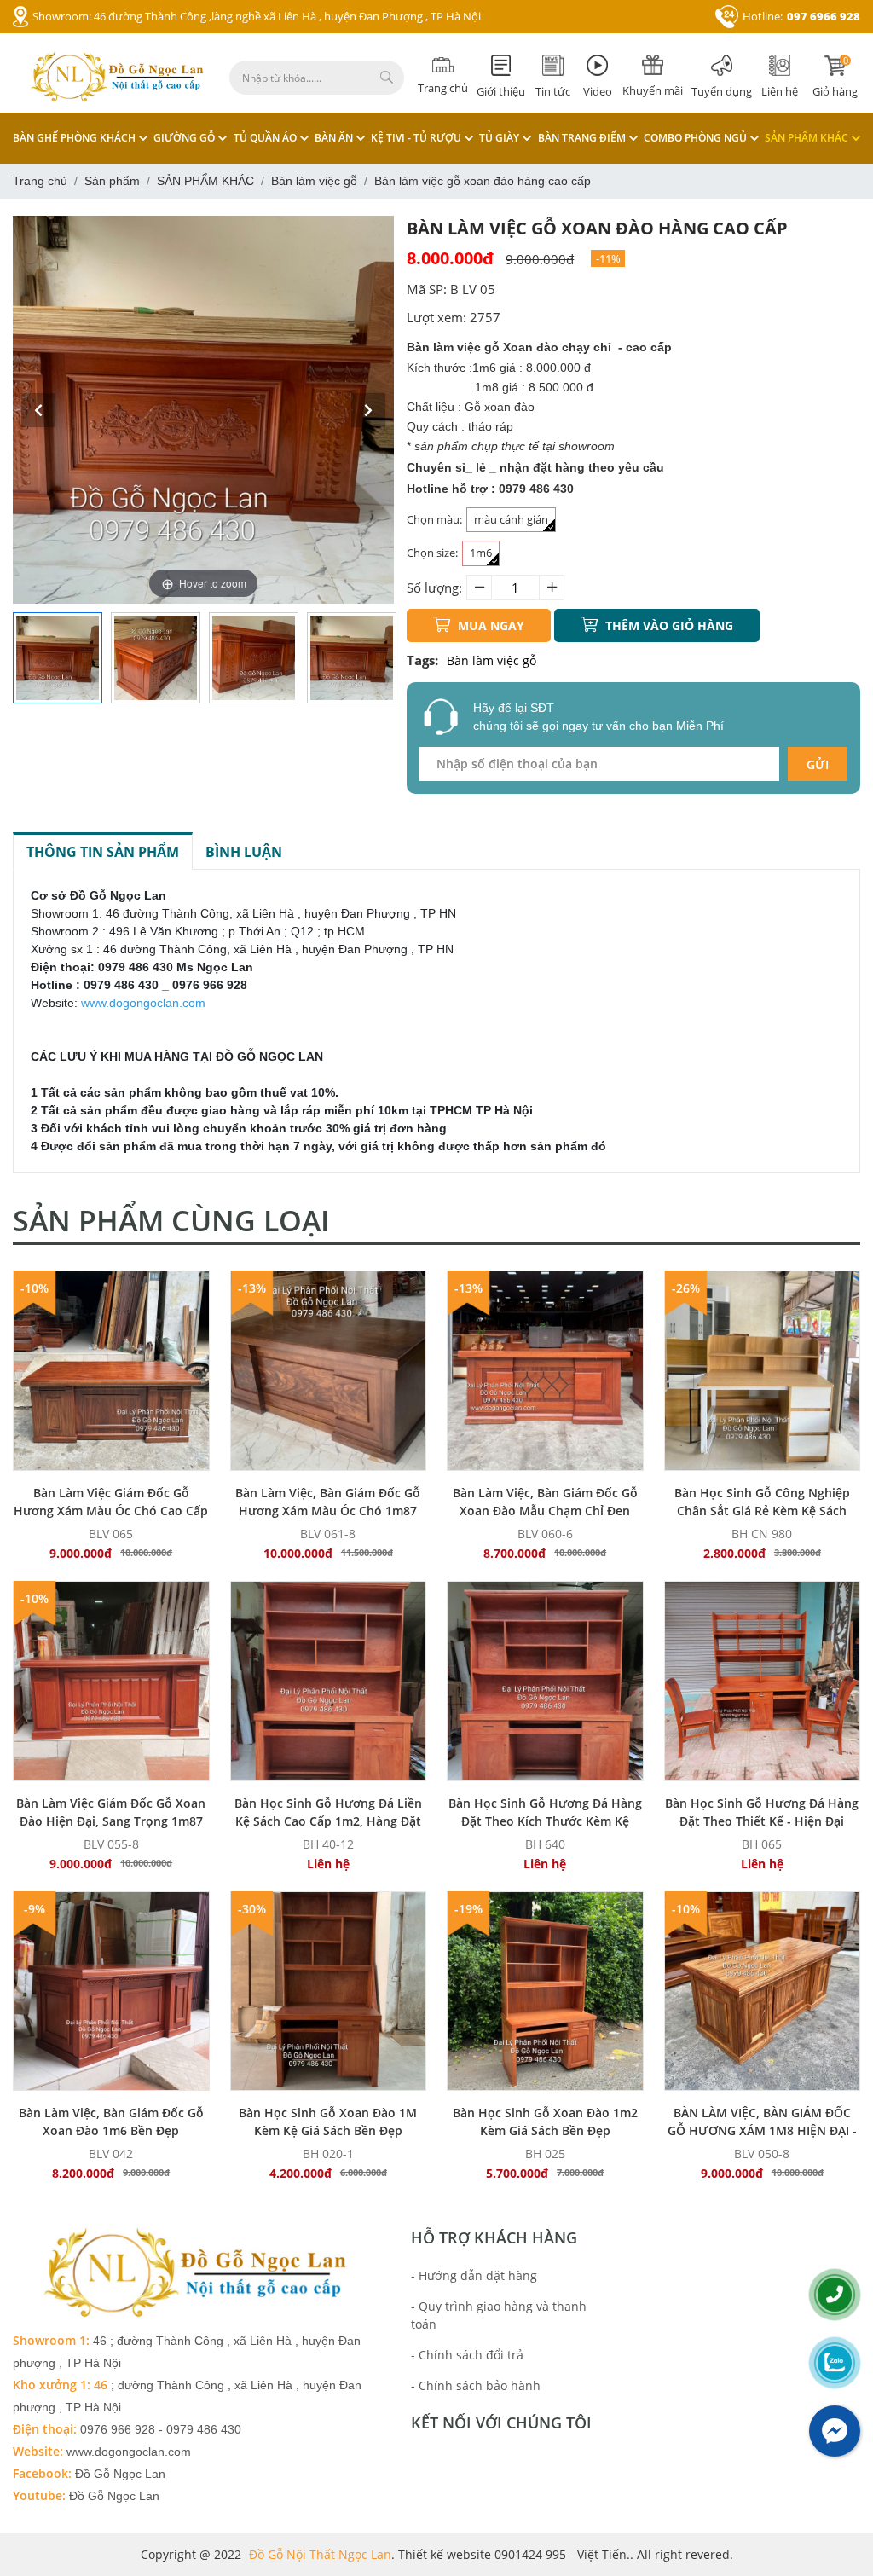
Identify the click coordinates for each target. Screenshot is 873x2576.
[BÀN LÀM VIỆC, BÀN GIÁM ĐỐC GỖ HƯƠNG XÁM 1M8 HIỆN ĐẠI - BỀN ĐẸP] (763, 1991)
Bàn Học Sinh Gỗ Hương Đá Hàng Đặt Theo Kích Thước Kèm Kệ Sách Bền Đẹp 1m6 (545, 1812)
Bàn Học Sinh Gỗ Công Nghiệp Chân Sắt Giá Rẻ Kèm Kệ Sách (762, 1502)
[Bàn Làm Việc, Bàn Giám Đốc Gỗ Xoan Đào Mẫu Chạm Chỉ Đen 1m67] (545, 1371)
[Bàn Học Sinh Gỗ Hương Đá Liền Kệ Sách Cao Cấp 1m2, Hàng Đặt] (329, 1681)
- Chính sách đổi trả (467, 2355)
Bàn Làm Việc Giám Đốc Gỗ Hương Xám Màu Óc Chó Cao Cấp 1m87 (111, 1502)
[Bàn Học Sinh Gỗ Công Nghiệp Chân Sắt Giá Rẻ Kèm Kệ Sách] (763, 1371)
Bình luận (244, 852)
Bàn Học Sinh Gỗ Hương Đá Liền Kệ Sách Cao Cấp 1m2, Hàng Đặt (328, 1812)
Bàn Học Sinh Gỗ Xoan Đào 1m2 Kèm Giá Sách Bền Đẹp (545, 2122)
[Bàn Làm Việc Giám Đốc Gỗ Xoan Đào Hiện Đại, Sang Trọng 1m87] (111, 1681)
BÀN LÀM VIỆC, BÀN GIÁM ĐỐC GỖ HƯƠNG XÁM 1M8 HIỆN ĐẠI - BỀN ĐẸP (762, 2122)
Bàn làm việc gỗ (491, 660)
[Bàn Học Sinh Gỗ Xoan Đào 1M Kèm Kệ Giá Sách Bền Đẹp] (329, 1991)
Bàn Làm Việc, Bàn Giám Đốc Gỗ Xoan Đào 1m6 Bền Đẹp (111, 2122)
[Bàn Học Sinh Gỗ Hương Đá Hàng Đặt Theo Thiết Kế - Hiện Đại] (763, 1681)
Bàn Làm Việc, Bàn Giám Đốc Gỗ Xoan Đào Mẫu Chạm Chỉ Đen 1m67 (545, 1502)
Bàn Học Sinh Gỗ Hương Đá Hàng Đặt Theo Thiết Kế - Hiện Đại (762, 1812)
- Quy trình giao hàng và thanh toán (499, 2315)
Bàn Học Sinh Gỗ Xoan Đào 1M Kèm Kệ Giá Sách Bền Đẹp (328, 2122)
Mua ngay (489, 625)
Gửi (818, 764)
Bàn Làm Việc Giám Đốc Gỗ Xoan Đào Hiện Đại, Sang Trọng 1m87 (111, 1812)
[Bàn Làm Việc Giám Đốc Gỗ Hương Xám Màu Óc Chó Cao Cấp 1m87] (111, 1371)
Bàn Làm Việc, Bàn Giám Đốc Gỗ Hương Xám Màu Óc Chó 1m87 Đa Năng (328, 1502)
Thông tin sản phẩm (103, 852)
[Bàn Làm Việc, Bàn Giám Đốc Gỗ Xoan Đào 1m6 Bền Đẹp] (111, 1991)
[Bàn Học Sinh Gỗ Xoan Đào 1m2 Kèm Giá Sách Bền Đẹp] (545, 1991)
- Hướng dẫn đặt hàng (474, 2275)
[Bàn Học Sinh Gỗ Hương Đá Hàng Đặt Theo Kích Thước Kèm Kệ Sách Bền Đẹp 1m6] (545, 1681)
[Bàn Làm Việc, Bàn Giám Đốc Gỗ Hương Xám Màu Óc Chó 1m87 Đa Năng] (329, 1371)
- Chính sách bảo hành (476, 2385)
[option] (203, 410)
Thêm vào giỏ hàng (668, 625)
